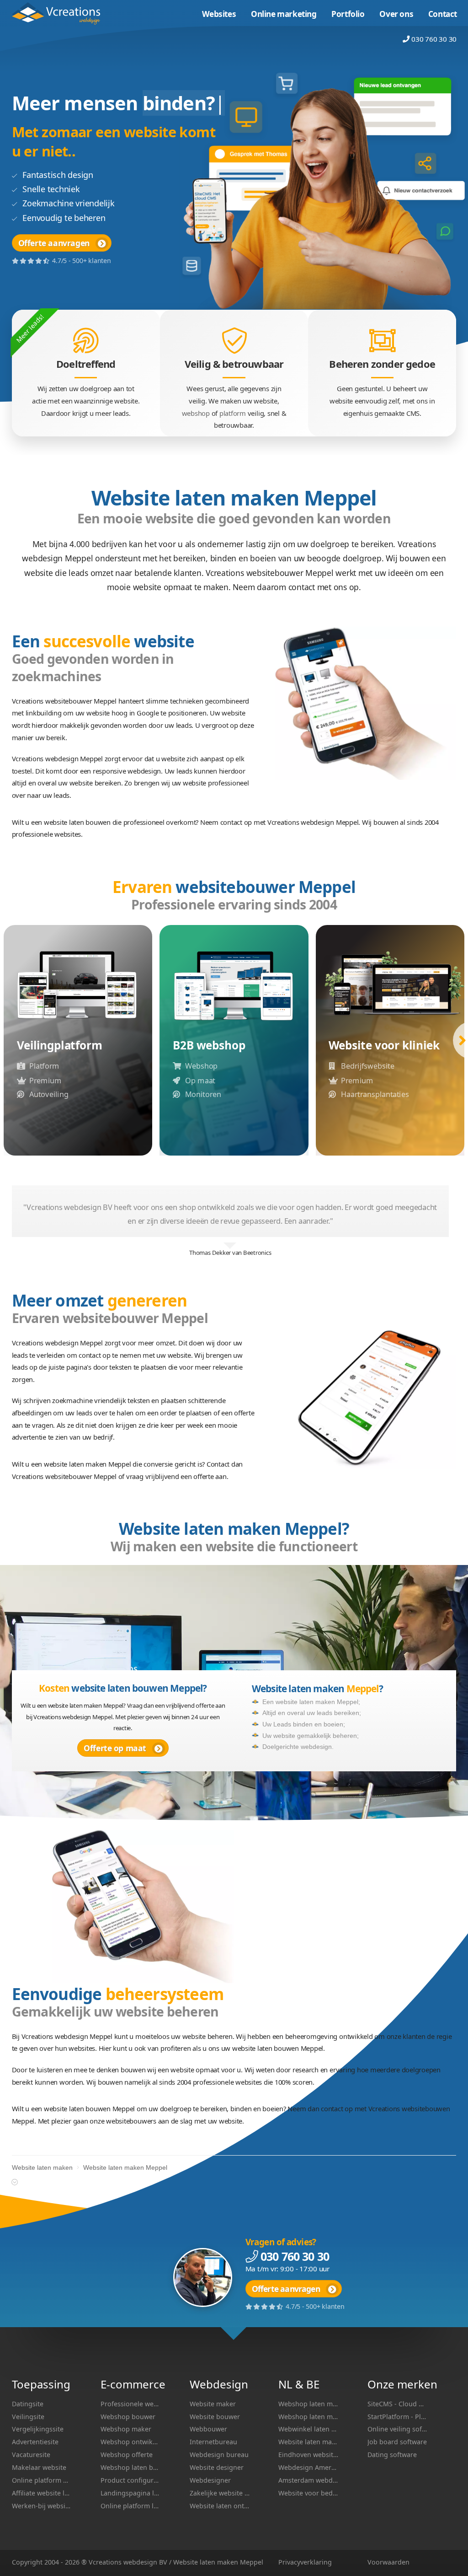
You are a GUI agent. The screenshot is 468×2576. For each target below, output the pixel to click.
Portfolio (348, 14)
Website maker (213, 2404)
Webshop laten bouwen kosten (130, 2467)
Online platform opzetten (42, 2480)
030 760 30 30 (434, 39)
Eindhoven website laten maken (308, 2455)
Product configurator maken (130, 2480)
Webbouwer (208, 2429)
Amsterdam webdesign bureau (308, 2480)
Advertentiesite (35, 2442)
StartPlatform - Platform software (397, 2417)
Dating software (392, 2455)
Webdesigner (210, 2480)
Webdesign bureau (219, 2455)
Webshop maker (126, 2429)
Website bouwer (215, 2417)
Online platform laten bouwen (130, 2506)
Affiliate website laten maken (42, 2493)
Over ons (396, 14)
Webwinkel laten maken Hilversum (308, 2429)
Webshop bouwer (128, 2417)
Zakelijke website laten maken (220, 2493)
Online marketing (284, 14)
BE (313, 2384)
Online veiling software (397, 2429)
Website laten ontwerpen (220, 2506)
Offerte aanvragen (54, 243)
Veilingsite (28, 2417)
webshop (196, 413)
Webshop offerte (127, 2455)
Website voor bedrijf (308, 2493)
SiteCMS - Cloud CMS (397, 2404)
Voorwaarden (388, 2562)
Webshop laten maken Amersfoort (308, 2404)
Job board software (397, 2442)
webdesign (140, 2562)
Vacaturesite (31, 2455)
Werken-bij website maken (42, 2506)
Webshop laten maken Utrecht (308, 2417)
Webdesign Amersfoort (308, 2467)
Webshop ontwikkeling (130, 2442)
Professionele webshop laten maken (130, 2404)
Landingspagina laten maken (130, 2493)
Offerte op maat (115, 1748)
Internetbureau (213, 2442)
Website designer (217, 2467)
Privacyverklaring (305, 2562)
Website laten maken (61, 13)
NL (285, 2384)
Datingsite (28, 2404)
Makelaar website (39, 2467)
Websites (219, 14)
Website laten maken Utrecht (308, 2442)
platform (233, 413)
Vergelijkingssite (38, 2429)
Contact (443, 14)
